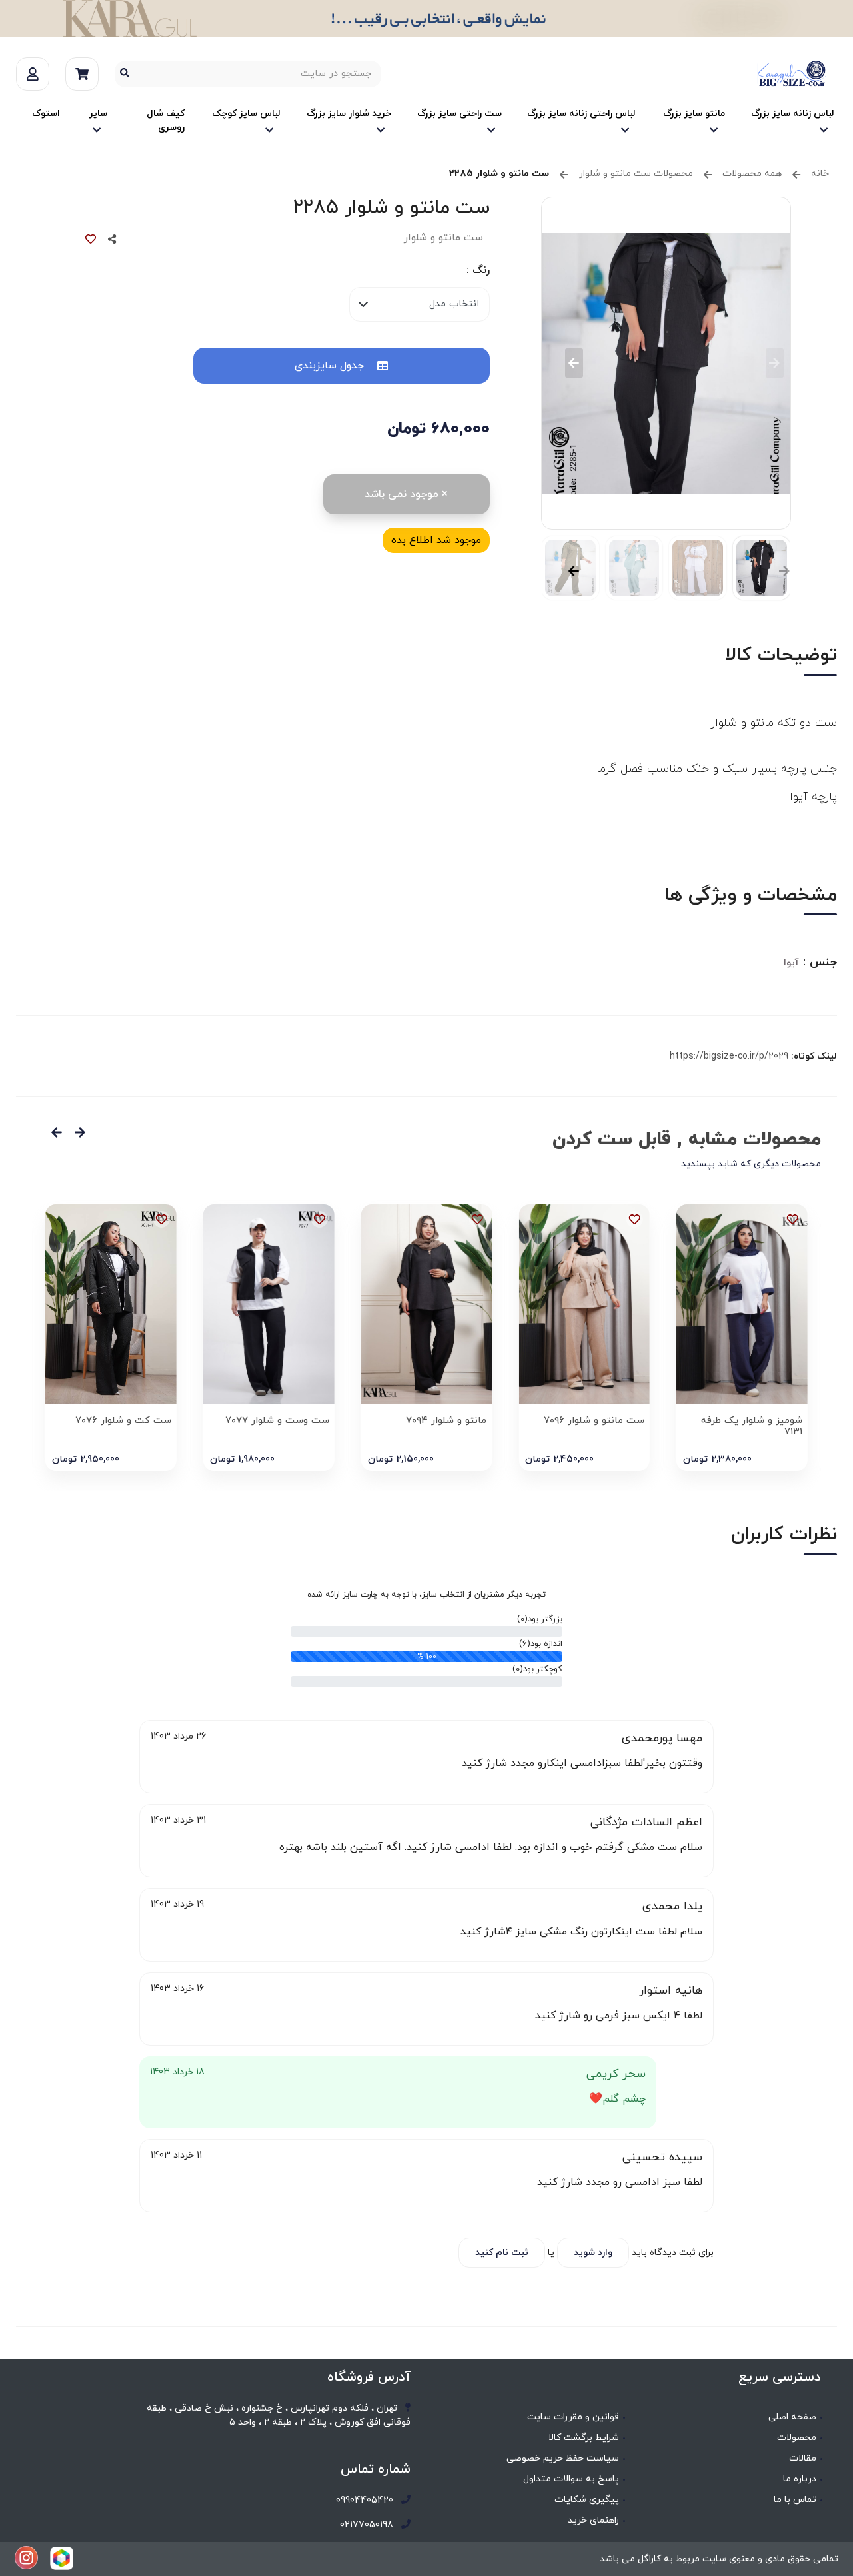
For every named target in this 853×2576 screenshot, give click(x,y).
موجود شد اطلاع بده (436, 540)
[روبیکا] (62, 2558)
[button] (574, 363)
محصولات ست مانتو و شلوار (636, 174)
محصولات (797, 2438)
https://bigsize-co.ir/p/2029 (729, 1056)
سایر (98, 114)
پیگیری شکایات (587, 2500)
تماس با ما (795, 2500)
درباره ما (800, 2479)
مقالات (803, 2458)
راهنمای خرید (593, 2520)
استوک (46, 114)
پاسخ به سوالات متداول (571, 2479)
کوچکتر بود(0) (537, 1669)
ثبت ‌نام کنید (502, 2253)
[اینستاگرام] (26, 2558)
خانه (820, 174)
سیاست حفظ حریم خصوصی (563, 2458)
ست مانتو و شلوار (443, 238)
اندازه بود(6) (541, 1644)
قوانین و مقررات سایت (573, 2417)
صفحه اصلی (792, 2417)
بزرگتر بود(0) (540, 1619)
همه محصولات (752, 174)
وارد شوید (593, 2253)
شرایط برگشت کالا (584, 2438)
